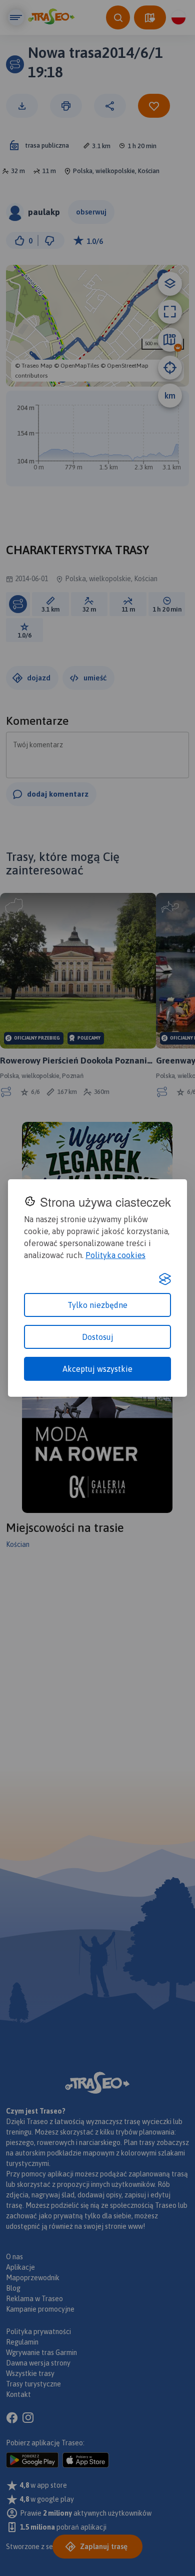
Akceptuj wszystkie (97, 1369)
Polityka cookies (115, 1255)
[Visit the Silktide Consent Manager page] (165, 1279)
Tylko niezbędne (97, 1305)
